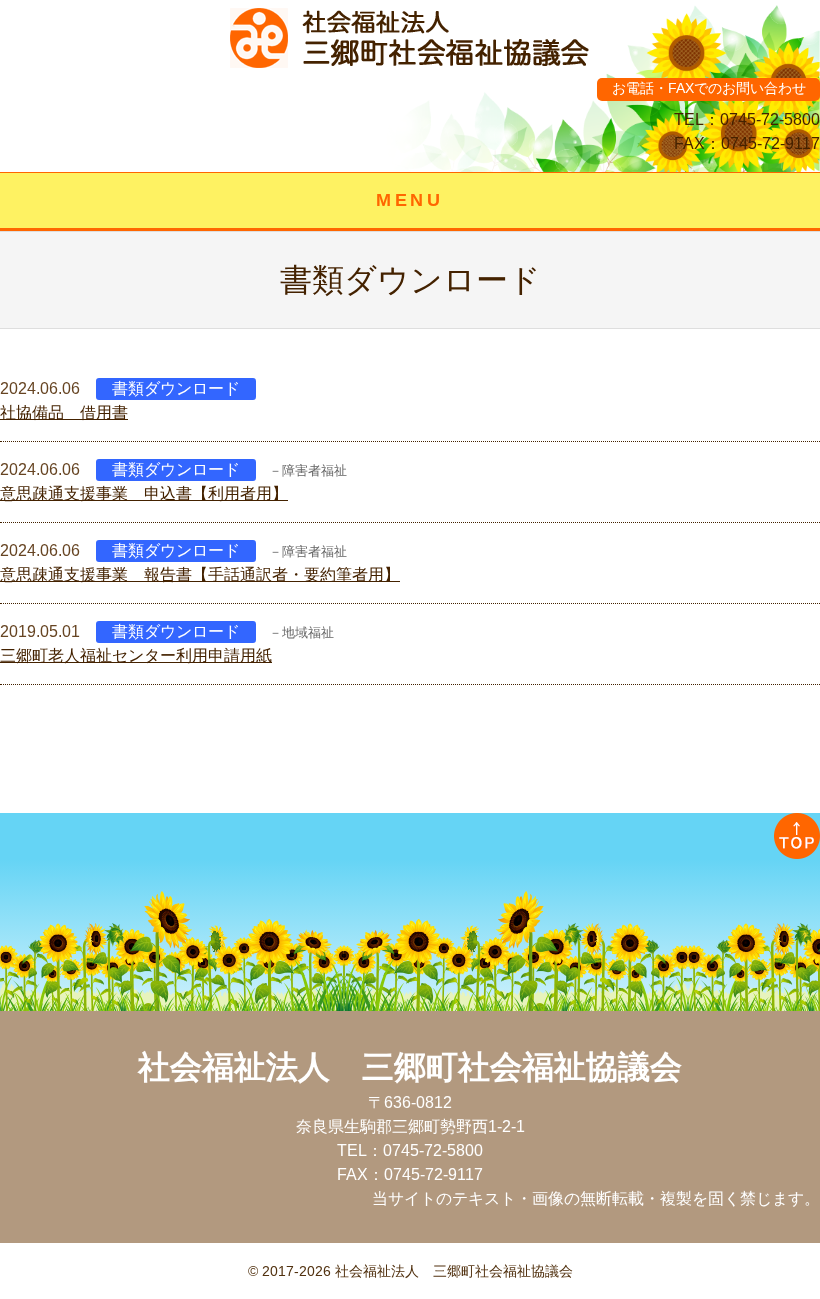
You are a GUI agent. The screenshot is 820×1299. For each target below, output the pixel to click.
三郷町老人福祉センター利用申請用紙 (136, 655)
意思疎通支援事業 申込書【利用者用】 (144, 493)
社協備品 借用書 (64, 412)
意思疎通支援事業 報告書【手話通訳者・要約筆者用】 (200, 574)
